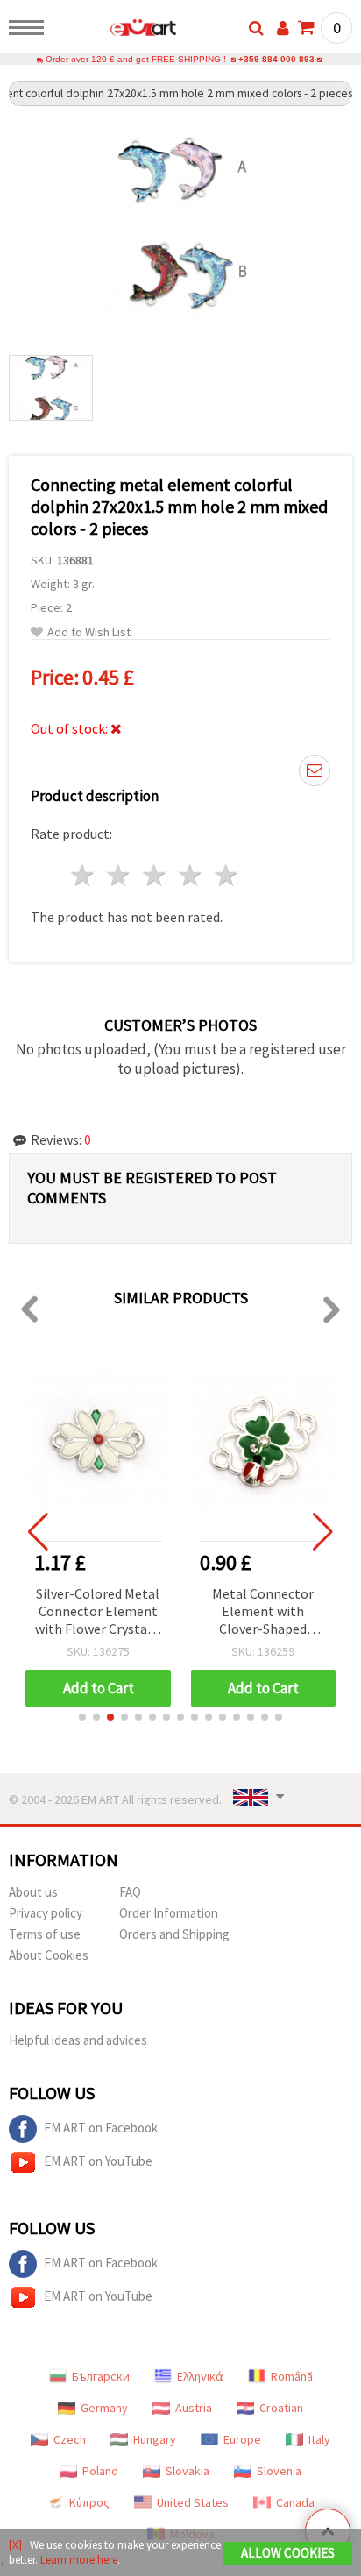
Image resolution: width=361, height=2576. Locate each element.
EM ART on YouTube (98, 2161)
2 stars (120, 875)
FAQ (130, 1892)
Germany (104, 2408)
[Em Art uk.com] (115, 31)
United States (193, 2502)
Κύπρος (89, 2502)
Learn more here (79, 2560)
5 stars (227, 875)
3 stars (156, 875)
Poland (100, 2471)
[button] (82, 1717)
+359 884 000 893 (276, 59)
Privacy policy (46, 1913)
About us (33, 1892)
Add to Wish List (89, 632)
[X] (15, 2545)
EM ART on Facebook (101, 2128)
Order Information (169, 1913)
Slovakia (188, 2471)
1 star (84, 875)
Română (292, 2376)
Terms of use (45, 1934)
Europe (242, 2439)
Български (101, 2376)
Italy (319, 2439)
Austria (194, 2408)
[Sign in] (283, 28)
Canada (295, 2502)
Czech (70, 2439)
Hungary (155, 2439)
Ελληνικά (200, 2376)
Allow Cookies (288, 2553)
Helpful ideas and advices (78, 2040)
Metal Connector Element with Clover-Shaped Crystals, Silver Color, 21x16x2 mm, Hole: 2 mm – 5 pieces (263, 1612)
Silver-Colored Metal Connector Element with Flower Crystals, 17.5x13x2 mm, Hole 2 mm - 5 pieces (98, 1612)
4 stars (191, 875)
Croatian (281, 2408)
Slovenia (279, 2471)
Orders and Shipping (174, 1934)
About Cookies (49, 1955)
